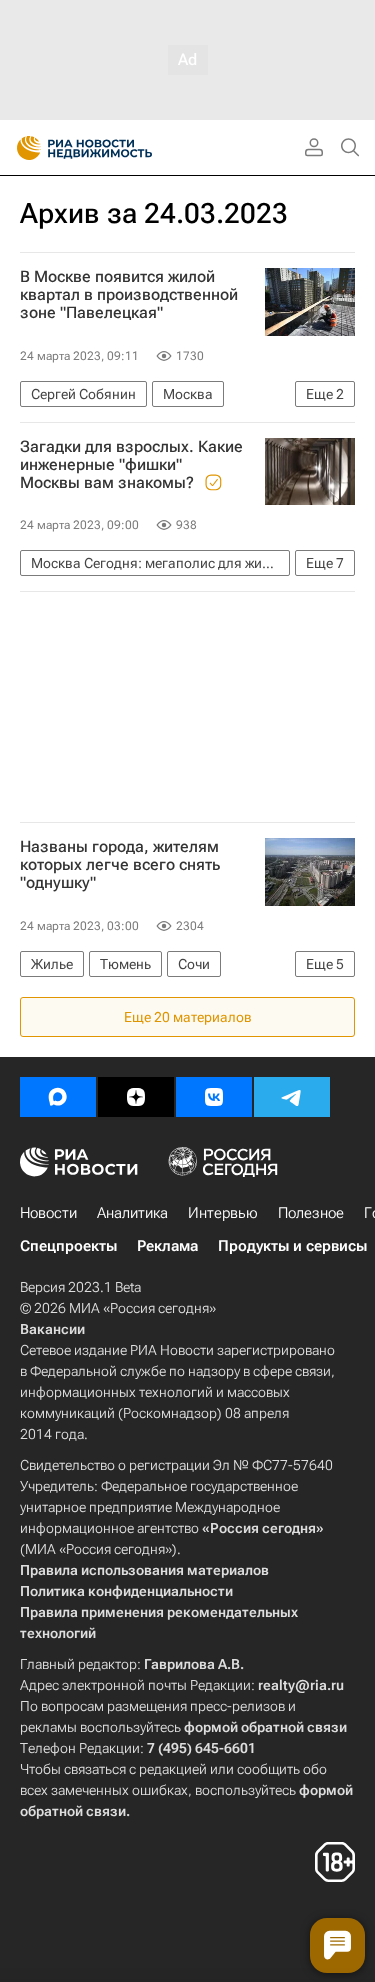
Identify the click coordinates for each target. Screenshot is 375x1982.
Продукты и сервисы (292, 1246)
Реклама (167, 1246)
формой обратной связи (265, 1727)
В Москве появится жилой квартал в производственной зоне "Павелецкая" (129, 295)
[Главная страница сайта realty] (120, 148)
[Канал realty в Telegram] (292, 1097)
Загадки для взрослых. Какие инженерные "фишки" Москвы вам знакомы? (131, 465)
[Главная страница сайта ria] (22, 148)
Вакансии (52, 1329)
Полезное (311, 1213)
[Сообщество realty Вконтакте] (214, 1097)
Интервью (223, 1213)
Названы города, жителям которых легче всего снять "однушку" (120, 865)
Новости (48, 1213)
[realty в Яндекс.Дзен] (136, 1097)
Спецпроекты (68, 1246)
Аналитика (132, 1213)
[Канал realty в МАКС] (58, 1097)
